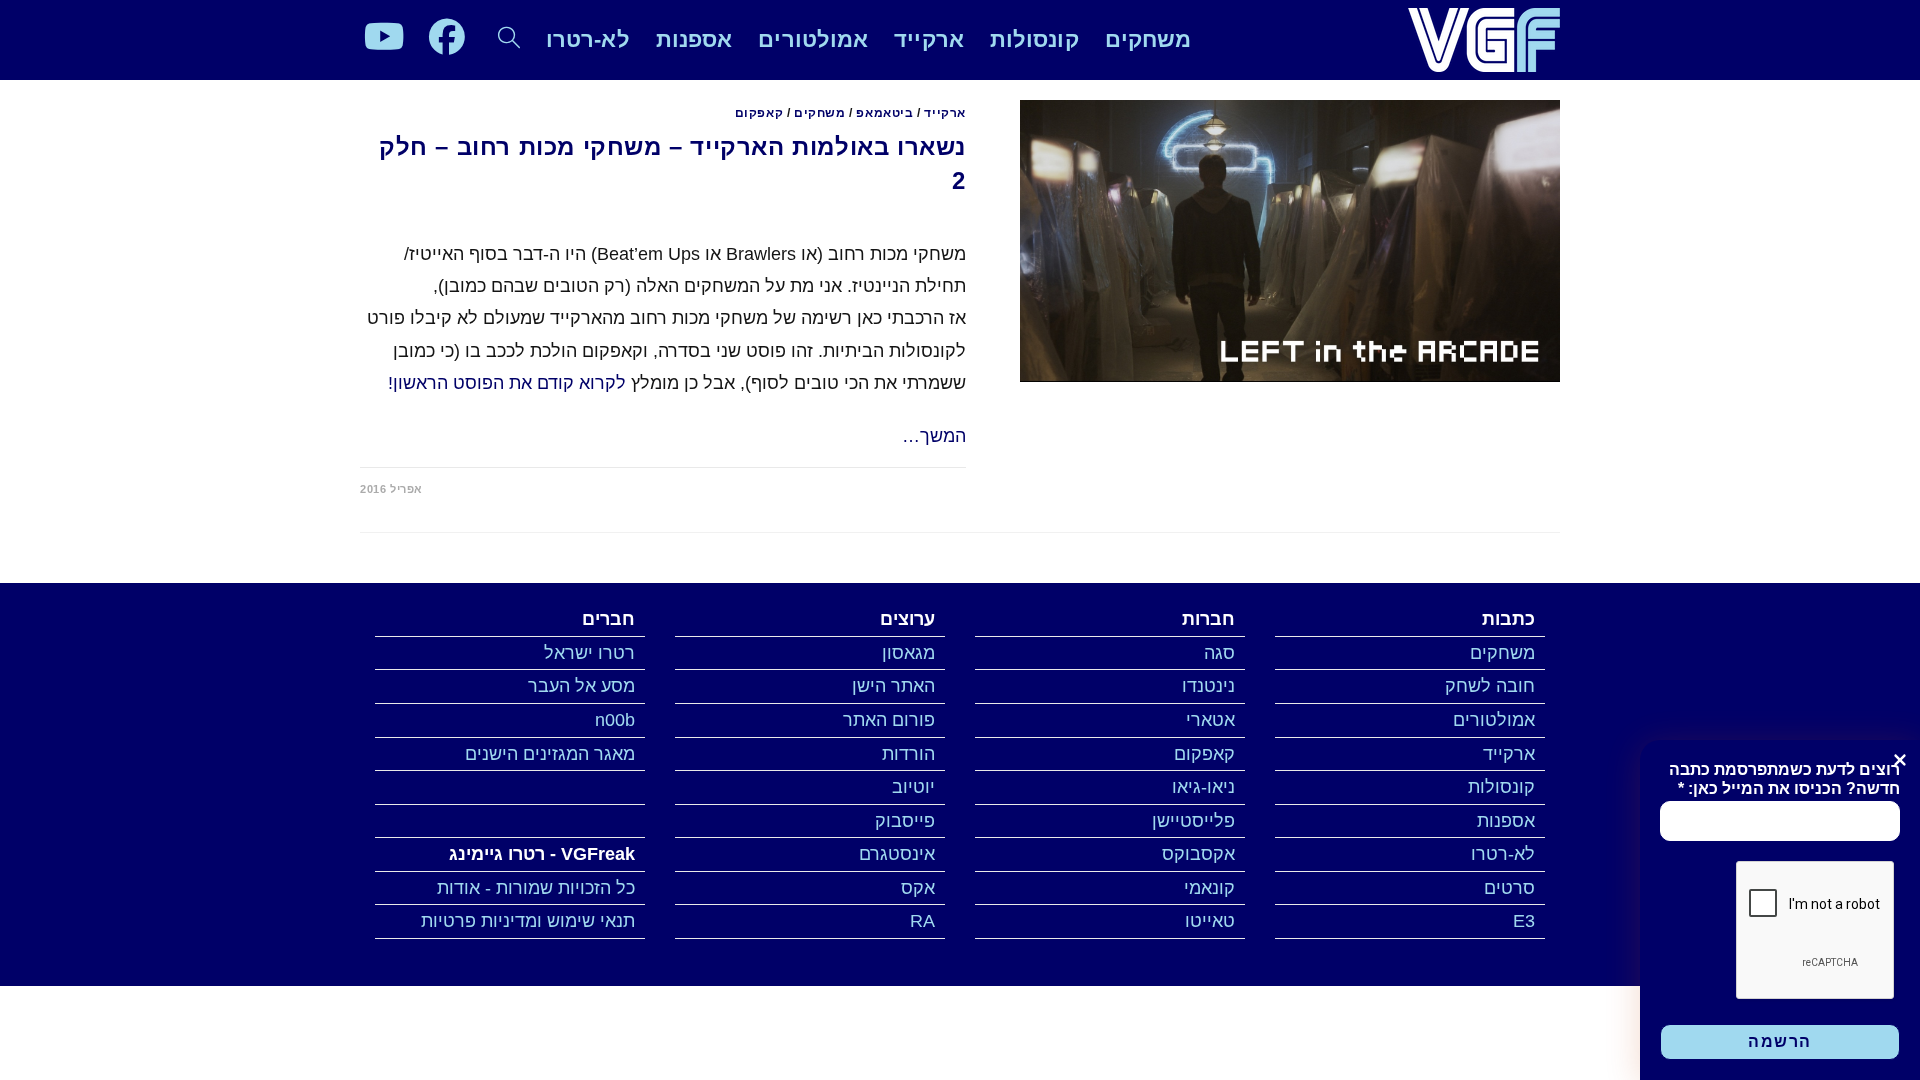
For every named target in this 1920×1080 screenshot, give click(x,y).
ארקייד (945, 113)
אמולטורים (1494, 720)
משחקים (820, 113)
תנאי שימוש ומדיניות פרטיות (528, 921)
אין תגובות (919, 489)
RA (922, 921)
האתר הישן (893, 686)
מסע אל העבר (581, 686)
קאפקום (759, 113)
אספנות (1506, 821)
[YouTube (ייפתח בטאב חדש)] (384, 37)
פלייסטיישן (1193, 821)
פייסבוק (905, 821)
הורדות (908, 754)
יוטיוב (913, 787)
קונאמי (1209, 888)
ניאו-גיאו (1203, 787)
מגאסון (908, 653)
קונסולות (1501, 787)
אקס (918, 888)
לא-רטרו (1503, 854)
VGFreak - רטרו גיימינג (542, 854)
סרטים (1509, 888)
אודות (458, 888)
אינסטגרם (897, 854)
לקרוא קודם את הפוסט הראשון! (507, 383)
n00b (615, 720)
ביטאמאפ (884, 113)
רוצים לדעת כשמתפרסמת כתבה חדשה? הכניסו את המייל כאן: (1784, 779)
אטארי (1210, 720)
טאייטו (1210, 921)
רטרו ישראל (589, 653)
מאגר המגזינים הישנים (550, 754)
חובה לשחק (1490, 686)
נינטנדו (1208, 686)
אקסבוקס (1198, 854)
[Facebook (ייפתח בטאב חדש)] (447, 37)
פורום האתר (889, 720)
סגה (1219, 653)
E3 (1524, 921)
